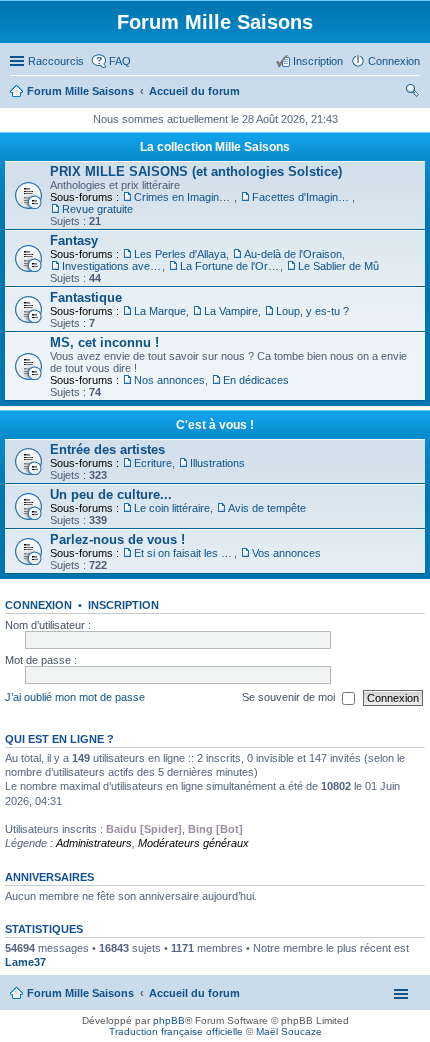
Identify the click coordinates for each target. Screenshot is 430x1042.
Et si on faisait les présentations (184, 553)
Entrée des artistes (107, 449)
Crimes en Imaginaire (184, 197)
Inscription (123, 605)
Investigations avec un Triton (112, 266)
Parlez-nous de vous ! (117, 539)
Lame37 (25, 962)
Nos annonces (169, 380)
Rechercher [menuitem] (412, 93)
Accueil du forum (194, 993)
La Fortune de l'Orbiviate (230, 266)
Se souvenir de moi (290, 697)
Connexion (38, 605)
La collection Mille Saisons (215, 147)
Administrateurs (94, 843)
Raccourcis (56, 61)
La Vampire (231, 311)
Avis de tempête (267, 508)
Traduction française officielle (176, 1031)
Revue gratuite (97, 209)
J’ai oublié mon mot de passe (75, 697)
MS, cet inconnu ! (104, 342)
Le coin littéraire (172, 508)
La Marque (160, 311)
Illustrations (217, 463)
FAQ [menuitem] (120, 61)
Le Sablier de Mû (338, 266)
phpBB (169, 1020)
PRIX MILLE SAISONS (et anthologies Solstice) (196, 171)
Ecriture (153, 463)
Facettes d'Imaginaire (302, 197)
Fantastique (86, 297)
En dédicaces (256, 380)
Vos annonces (286, 553)
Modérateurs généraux (193, 843)
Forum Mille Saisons (80, 993)
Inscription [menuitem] (318, 61)
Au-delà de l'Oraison (293, 254)
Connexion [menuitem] (394, 61)
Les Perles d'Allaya (180, 254)
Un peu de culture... (111, 494)
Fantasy (74, 240)
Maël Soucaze (289, 1031)
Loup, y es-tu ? (312, 311)
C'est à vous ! (215, 425)
